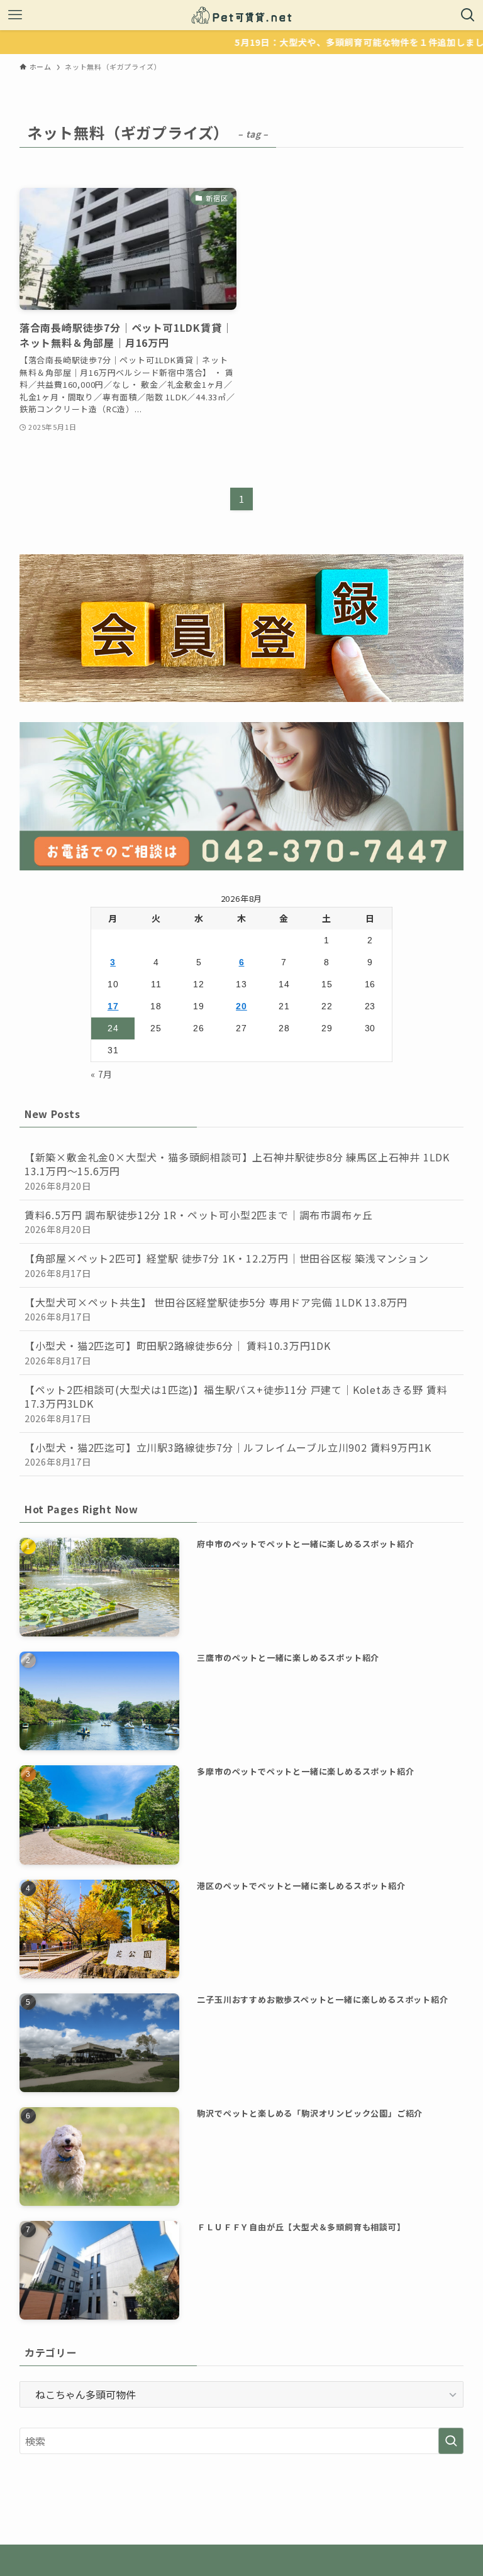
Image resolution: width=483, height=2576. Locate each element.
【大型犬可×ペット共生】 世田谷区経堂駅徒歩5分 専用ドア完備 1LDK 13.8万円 (216, 1309)
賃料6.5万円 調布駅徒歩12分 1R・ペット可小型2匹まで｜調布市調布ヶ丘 (199, 1221)
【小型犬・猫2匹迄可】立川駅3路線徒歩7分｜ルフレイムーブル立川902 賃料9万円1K (228, 1454)
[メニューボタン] (15, 15)
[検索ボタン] (468, 15)
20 (241, 1006)
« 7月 (102, 1074)
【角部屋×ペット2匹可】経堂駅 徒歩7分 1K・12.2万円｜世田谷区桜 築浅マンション (227, 1265)
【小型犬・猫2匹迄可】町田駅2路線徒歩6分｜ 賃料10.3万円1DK (178, 1352)
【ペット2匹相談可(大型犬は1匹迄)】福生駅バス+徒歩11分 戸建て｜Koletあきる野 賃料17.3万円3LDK (236, 1403)
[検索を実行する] (451, 2441)
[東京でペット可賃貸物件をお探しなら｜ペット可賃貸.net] (242, 15)
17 (113, 1006)
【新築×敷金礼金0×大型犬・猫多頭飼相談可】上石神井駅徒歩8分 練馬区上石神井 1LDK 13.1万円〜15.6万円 (237, 1171)
